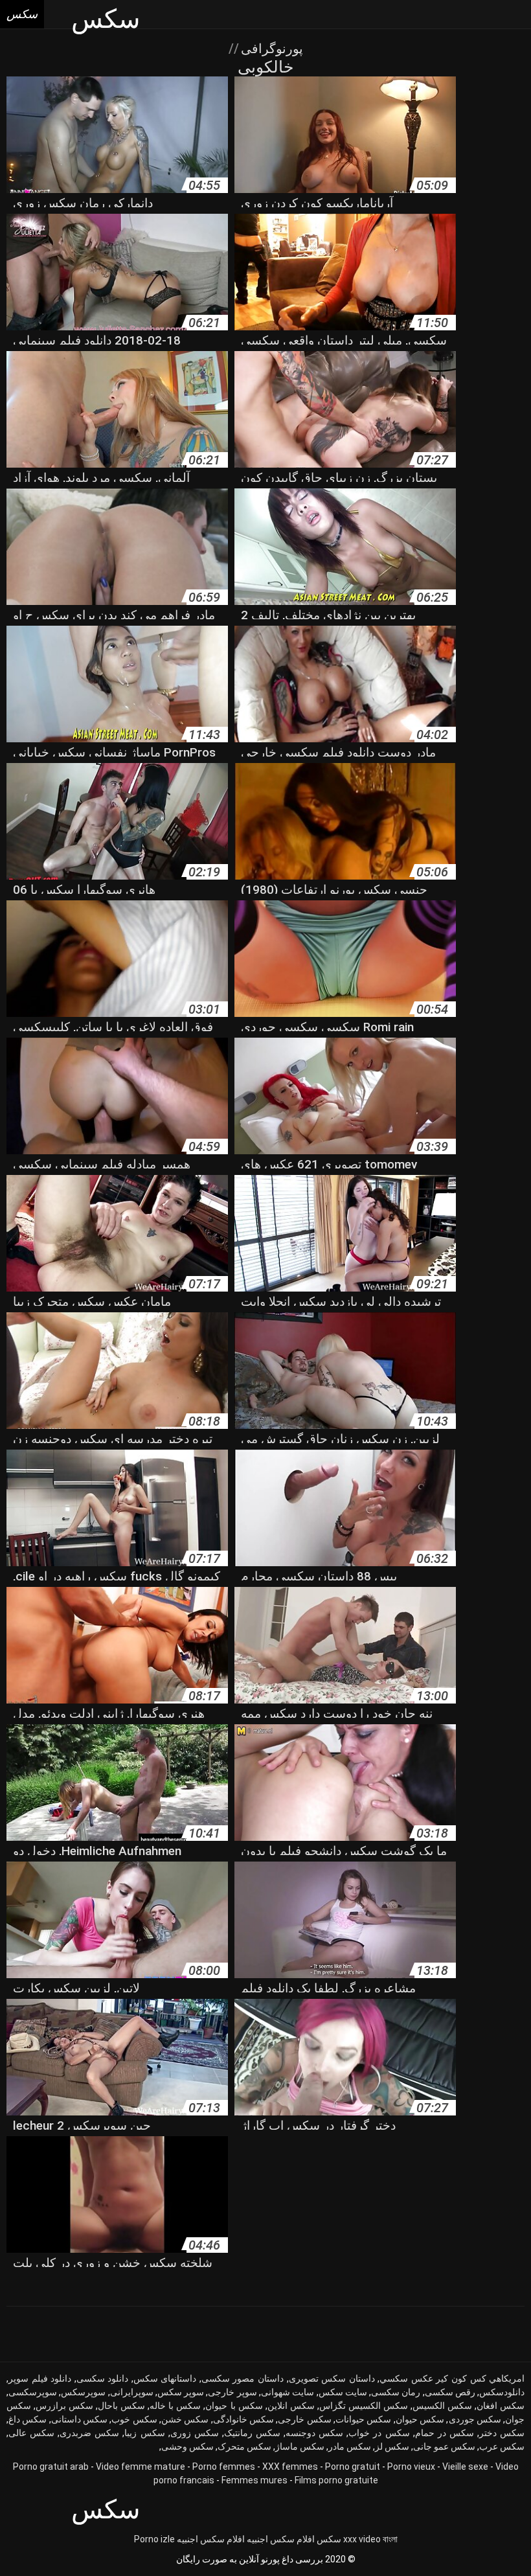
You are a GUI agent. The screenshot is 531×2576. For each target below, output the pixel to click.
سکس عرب (502, 2446)
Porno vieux (411, 2467)
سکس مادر (350, 2446)
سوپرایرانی (132, 2392)
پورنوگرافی (270, 49)
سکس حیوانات (363, 2419)
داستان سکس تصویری (332, 2378)
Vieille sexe (465, 2467)
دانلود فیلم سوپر (40, 2378)
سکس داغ (28, 2419)
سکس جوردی (475, 2419)
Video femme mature (141, 2467)
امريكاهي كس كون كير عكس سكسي (452, 2378)
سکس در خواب (379, 2433)
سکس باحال (121, 2406)
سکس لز (392, 2446)
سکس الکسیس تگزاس (364, 2406)
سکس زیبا (144, 2433)
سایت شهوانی (288, 2392)
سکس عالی (31, 2433)
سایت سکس (343, 2392)
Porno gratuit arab (51, 2467)
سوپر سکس (181, 2392)
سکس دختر (502, 2433)
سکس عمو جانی (444, 2446)
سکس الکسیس (442, 2406)
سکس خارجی (304, 2419)
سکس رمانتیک (252, 2433)
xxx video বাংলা (370, 2539)
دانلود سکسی (103, 2378)
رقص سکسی (450, 2392)
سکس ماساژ (300, 2446)
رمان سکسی (396, 2392)
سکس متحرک (244, 2446)
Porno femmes (224, 2467)
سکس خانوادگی (243, 2419)
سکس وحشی (187, 2446)
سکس (329, 2539)
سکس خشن (185, 2419)
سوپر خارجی (232, 2392)
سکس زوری (195, 2433)
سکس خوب (134, 2419)
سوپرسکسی (33, 2392)
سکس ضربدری (89, 2433)
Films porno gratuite (336, 2480)
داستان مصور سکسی (243, 2378)
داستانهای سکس (165, 2378)
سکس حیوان (420, 2419)
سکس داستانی (79, 2419)
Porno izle (154, 2539)
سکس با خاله (175, 2406)
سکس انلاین (291, 2406)
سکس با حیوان (234, 2406)
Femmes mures (254, 2480)
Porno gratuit (353, 2467)
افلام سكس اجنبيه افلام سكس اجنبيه (246, 2539)
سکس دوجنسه (314, 2433)
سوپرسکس (83, 2392)
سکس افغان (501, 2406)
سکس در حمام (445, 2433)
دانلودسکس (502, 2392)
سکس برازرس (64, 2406)
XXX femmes (290, 2467)
